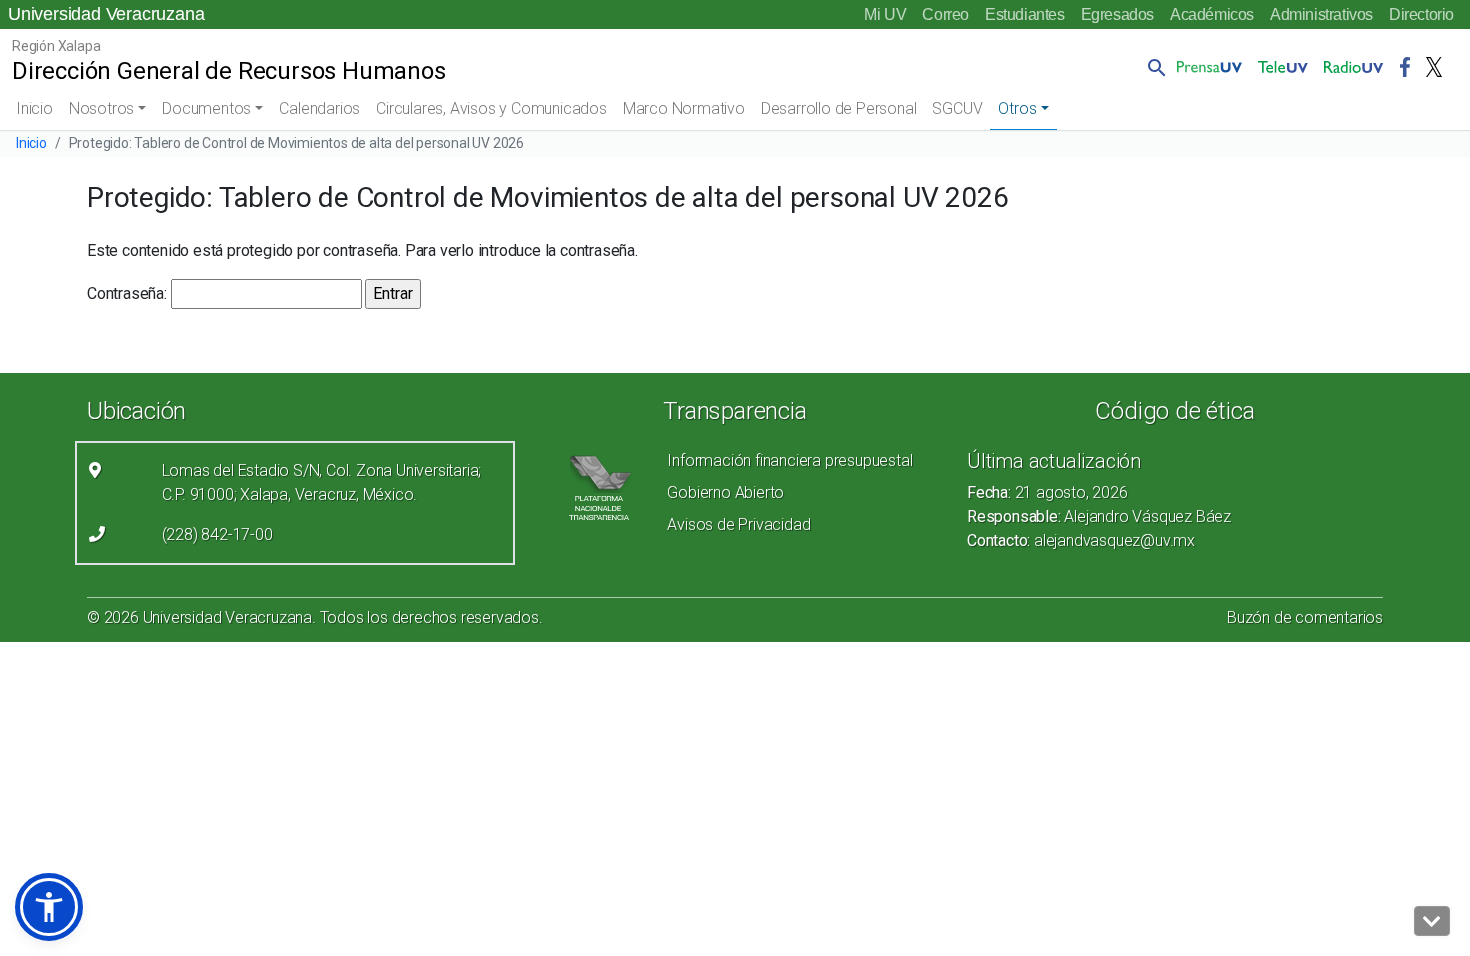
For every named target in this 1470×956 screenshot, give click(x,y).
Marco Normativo (684, 108)
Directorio (1421, 14)
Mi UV (885, 14)
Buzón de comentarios (1305, 617)
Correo (945, 14)
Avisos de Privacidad (738, 524)
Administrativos (1321, 14)
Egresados (1117, 14)
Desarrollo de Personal (839, 108)
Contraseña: (129, 293)
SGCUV (957, 108)
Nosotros (101, 108)
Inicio (34, 108)
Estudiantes (1025, 14)
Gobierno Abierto (725, 492)
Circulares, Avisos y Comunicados (491, 108)
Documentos (206, 108)
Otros (1017, 108)
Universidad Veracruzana (106, 14)
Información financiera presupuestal (789, 460)
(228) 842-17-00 (217, 534)
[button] (1153, 67)
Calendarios (319, 108)
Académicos (1212, 14)
